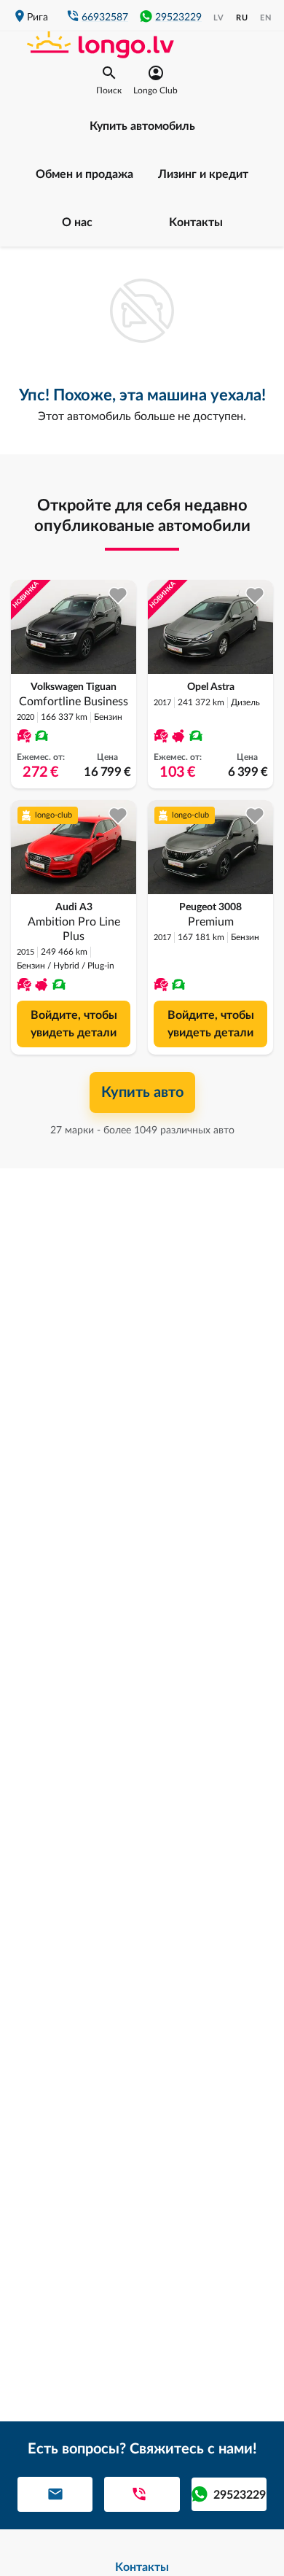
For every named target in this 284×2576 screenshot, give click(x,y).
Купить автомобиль (142, 126)
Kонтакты (196, 222)
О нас (77, 222)
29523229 (178, 18)
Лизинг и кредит (203, 174)
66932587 (105, 18)
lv (219, 18)
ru (242, 18)
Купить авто (142, 1093)
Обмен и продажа (84, 174)
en (266, 18)
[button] (109, 80)
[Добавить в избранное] (118, 595)
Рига (38, 18)
